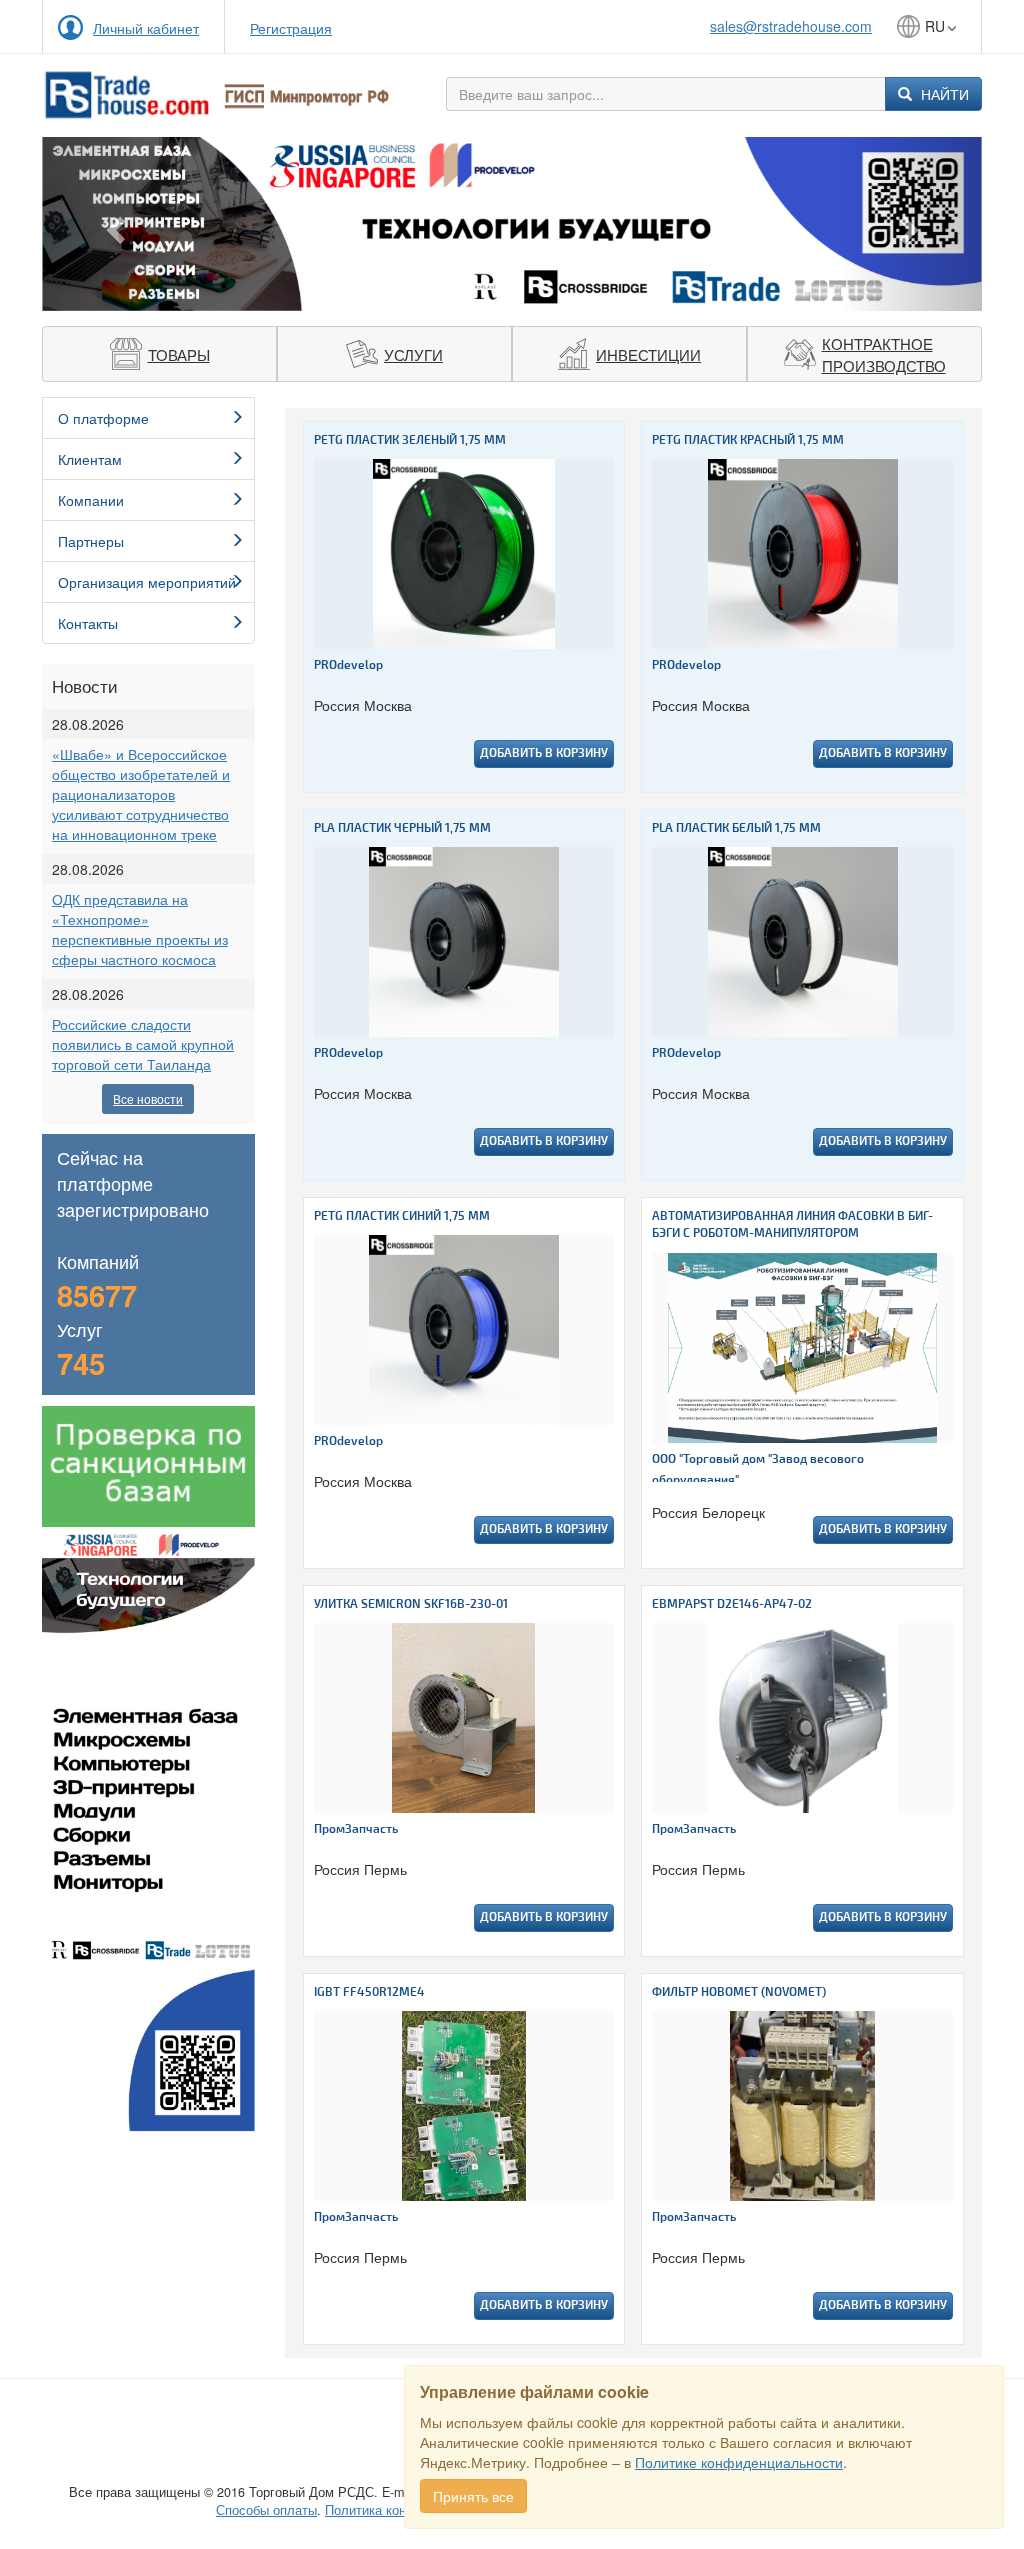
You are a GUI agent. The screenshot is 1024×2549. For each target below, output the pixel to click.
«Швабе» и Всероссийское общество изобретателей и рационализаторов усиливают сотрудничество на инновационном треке (141, 794)
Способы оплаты (266, 2510)
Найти (943, 94)
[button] (112, 224)
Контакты (88, 623)
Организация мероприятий (147, 582)
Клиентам (90, 459)
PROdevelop (348, 665)
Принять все (473, 2496)
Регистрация (291, 28)
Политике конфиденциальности (739, 2462)
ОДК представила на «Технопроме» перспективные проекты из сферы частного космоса (140, 929)
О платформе (103, 418)
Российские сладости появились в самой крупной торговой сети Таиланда (143, 1044)
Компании (91, 500)
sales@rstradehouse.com (791, 26)
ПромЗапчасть (356, 1829)
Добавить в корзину (544, 753)
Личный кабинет (146, 28)
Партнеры (91, 541)
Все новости (148, 1098)
